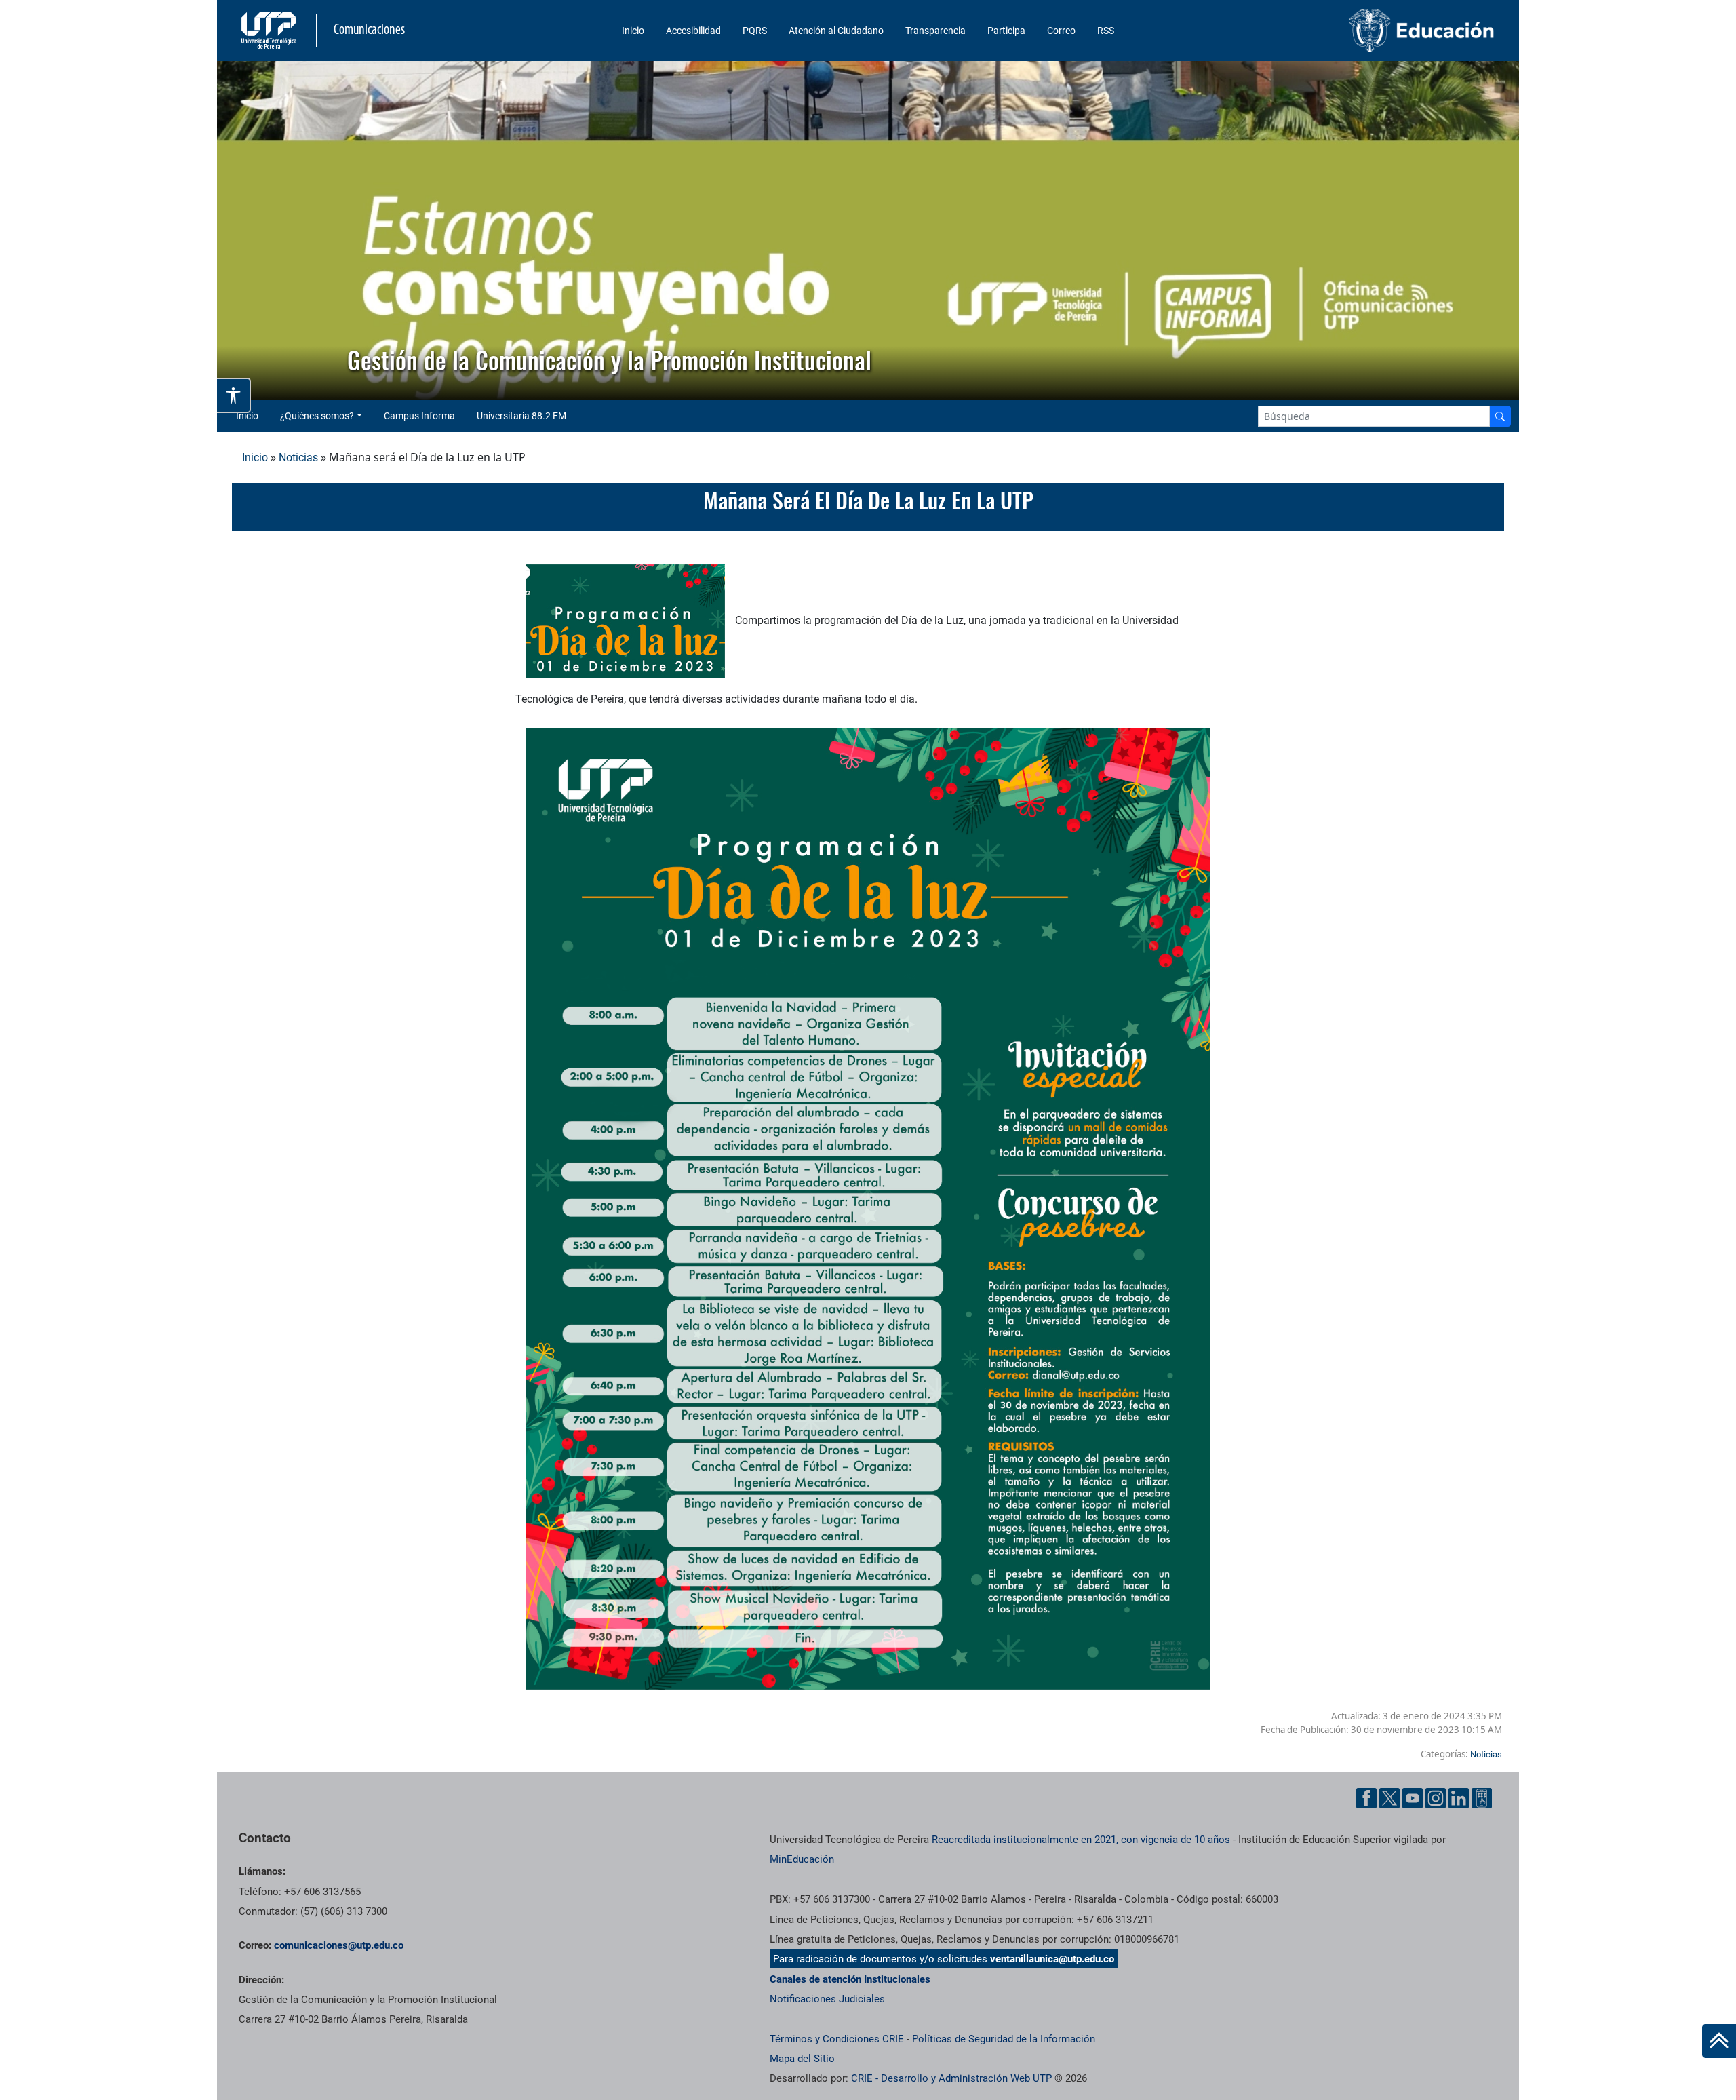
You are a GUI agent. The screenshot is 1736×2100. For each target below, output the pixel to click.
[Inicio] (1719, 2041)
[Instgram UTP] (1436, 1798)
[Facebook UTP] (1366, 1798)
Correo (1061, 31)
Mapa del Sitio (802, 2059)
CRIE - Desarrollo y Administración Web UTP (951, 2078)
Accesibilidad (693, 31)
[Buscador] (1500, 416)
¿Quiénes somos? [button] (317, 416)
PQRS (755, 31)
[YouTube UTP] (1413, 1798)
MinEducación (802, 1859)
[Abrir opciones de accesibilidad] (234, 395)
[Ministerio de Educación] (1350, 31)
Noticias (298, 458)
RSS (1106, 31)
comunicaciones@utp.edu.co (339, 1945)
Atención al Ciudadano (836, 31)
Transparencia (935, 31)
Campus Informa (419, 416)
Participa (1006, 31)
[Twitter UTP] (1389, 1798)
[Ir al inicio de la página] (1719, 2041)
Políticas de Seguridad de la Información (1004, 2039)
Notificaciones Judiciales (827, 1999)
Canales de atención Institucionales (850, 1979)
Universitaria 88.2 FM (521, 416)
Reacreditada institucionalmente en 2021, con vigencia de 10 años (1081, 1840)
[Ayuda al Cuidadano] (1482, 1798)
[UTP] (271, 31)
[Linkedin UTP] (1459, 1798)
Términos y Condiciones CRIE (837, 2039)
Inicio (633, 31)
